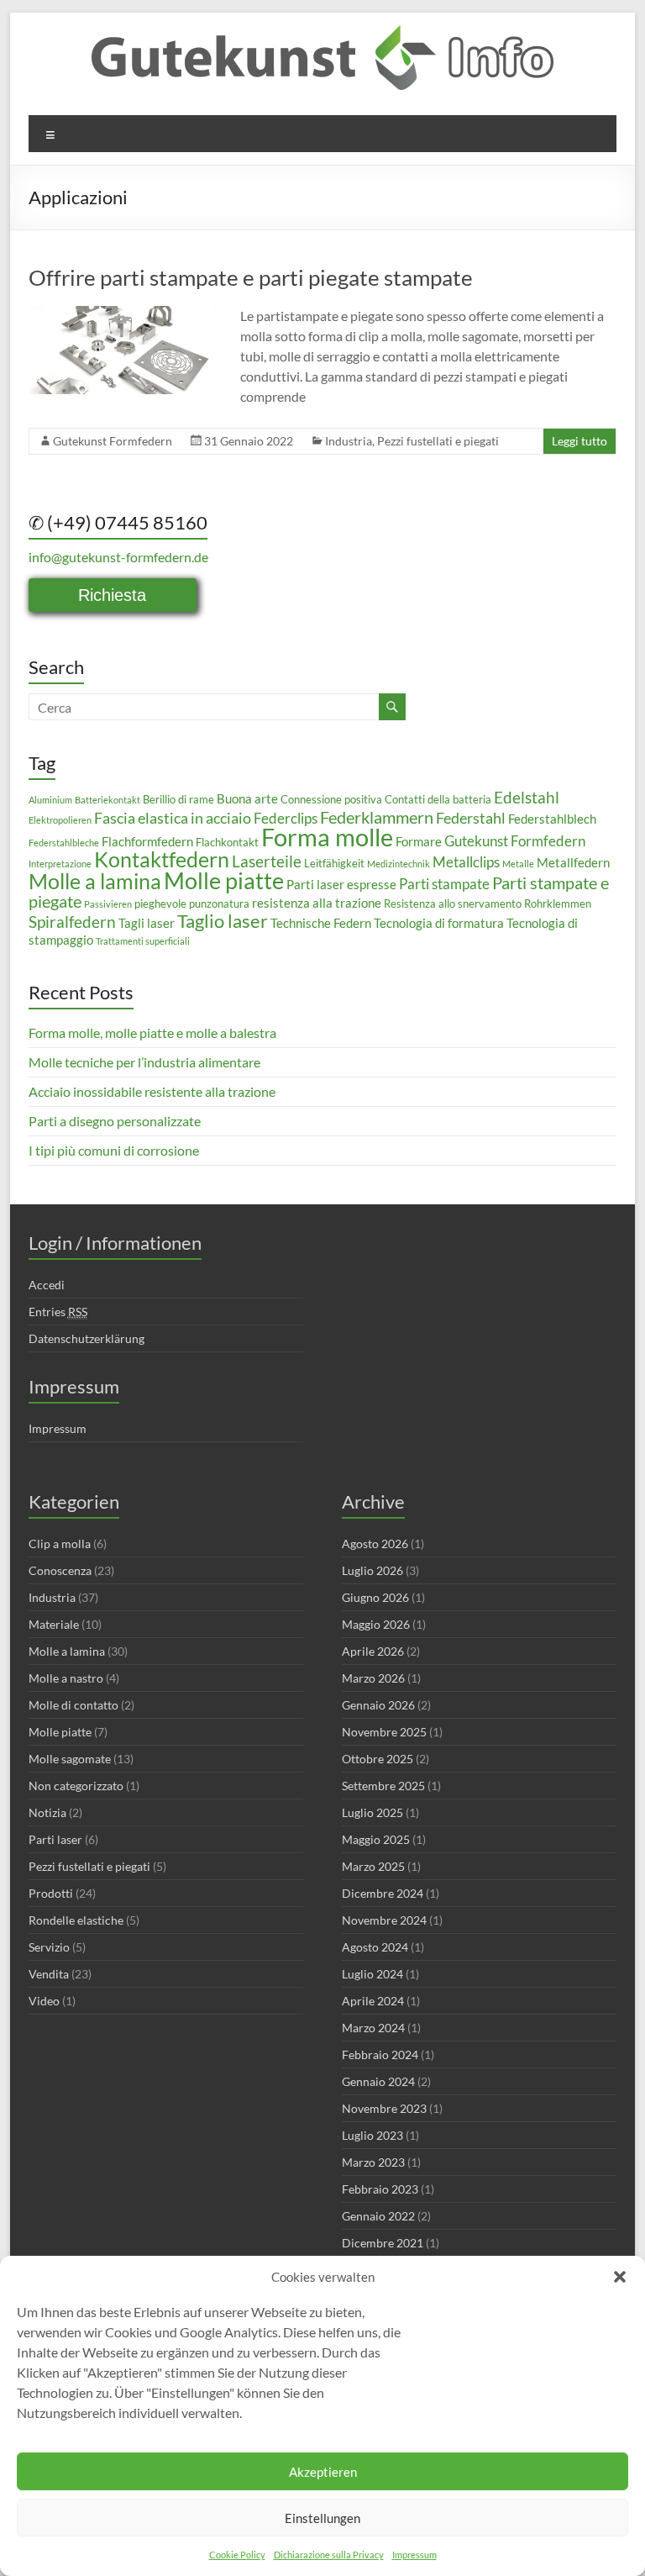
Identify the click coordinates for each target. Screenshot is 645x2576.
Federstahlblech (552, 819)
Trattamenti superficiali (143, 941)
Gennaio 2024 (378, 2081)
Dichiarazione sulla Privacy (329, 2555)
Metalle (518, 864)
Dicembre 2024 (383, 1893)
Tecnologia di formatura (439, 923)
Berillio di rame (178, 799)
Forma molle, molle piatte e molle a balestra (152, 1033)
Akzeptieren (323, 2472)
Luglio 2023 (372, 2135)
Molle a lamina (95, 881)
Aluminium (50, 800)
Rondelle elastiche (76, 1920)
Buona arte (247, 798)
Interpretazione (60, 864)
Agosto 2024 (375, 1947)
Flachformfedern (147, 841)
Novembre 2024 (384, 1920)
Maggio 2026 (376, 1624)
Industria (349, 441)
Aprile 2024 (373, 2001)
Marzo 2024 (373, 2028)
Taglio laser (223, 921)
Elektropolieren (60, 820)
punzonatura (219, 903)
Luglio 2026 (372, 1570)
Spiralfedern (72, 922)
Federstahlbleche (64, 843)
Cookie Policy (237, 2555)
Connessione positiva (331, 799)
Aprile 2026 (373, 1651)
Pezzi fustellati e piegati (438, 441)
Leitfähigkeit (334, 863)
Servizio (49, 1947)
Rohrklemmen (558, 903)
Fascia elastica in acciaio (173, 818)
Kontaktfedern (162, 859)
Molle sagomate (70, 1759)
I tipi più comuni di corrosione (114, 1150)
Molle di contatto (73, 1705)
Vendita (49, 1974)
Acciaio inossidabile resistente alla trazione (152, 1091)
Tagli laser (147, 923)
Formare (419, 841)
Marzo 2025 (373, 1866)
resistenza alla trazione (317, 903)
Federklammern (377, 817)
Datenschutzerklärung (87, 1338)
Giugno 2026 (375, 1597)
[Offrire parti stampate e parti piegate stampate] (123, 314)
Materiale (54, 1624)
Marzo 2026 (373, 1678)
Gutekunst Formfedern (113, 441)
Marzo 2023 (373, 2162)
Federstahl (471, 818)
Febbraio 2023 (380, 2189)
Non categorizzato (76, 1786)
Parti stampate (444, 884)
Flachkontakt (227, 842)
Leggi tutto (579, 441)
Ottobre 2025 (378, 1759)
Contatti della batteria (438, 799)
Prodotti (51, 1893)
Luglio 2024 (372, 1974)
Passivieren (108, 904)
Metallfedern (573, 862)
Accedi (47, 1285)
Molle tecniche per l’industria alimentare (144, 1062)
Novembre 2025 (384, 1732)
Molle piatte (224, 880)
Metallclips (466, 862)
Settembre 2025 (383, 1786)
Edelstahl (527, 797)
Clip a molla (60, 1543)
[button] (620, 2277)
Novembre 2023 (384, 2108)
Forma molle (327, 837)
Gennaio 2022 (378, 2216)
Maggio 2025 (376, 1839)
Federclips (286, 818)
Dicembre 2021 (383, 2243)
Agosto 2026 (375, 1543)
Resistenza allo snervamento (453, 903)
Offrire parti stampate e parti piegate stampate (251, 277)
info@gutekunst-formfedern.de (118, 557)
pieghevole (160, 903)
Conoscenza (60, 1570)
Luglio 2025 (372, 1812)
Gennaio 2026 (378, 1705)
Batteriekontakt (107, 800)
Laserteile (267, 861)
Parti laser (55, 1839)
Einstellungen (322, 2518)
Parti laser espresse (341, 884)
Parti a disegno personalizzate (115, 1121)
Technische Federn (321, 923)
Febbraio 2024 (380, 2054)
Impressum (414, 2555)
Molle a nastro (66, 1678)
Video (44, 2001)
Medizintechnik (399, 864)
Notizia (47, 1812)
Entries (58, 1312)
